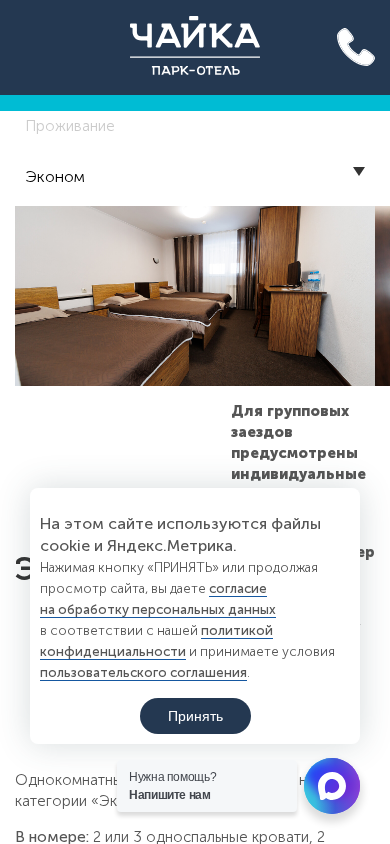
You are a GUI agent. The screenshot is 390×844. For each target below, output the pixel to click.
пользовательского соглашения (143, 672)
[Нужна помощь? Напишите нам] (332, 786)
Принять (195, 716)
